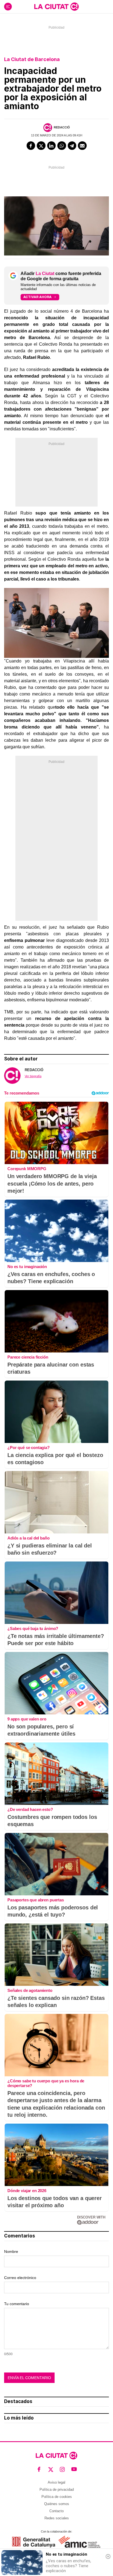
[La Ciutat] (56, 7)
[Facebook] (31, 146)
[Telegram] (72, 146)
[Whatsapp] (62, 146)
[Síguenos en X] (51, 2469)
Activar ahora (37, 297)
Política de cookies (57, 2497)
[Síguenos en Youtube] (74, 2469)
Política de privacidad (57, 2490)
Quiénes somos (57, 2504)
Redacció (62, 127)
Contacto (56, 2511)
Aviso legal (56, 2482)
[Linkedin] (52, 146)
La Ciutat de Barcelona (32, 59)
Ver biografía (33, 1076)
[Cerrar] (108, 2556)
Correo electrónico (20, 2278)
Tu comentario (17, 2304)
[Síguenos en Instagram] (62, 2469)
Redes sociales (57, 2518)
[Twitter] (41, 146)
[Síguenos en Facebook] (39, 2469)
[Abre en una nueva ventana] (34, 2542)
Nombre (11, 2251)
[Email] (82, 146)
